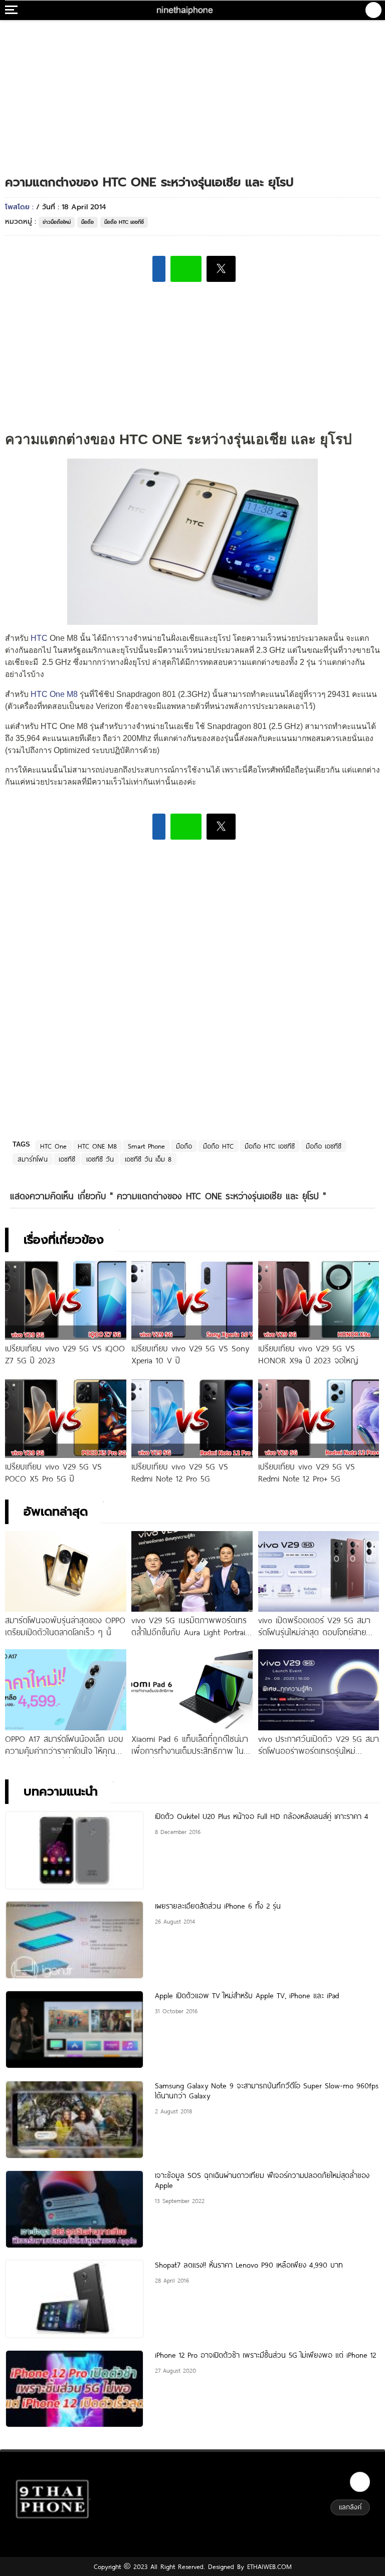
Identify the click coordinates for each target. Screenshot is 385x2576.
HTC (39, 638)
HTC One (53, 1146)
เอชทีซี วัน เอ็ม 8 (148, 1159)
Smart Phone (146, 1146)
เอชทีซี (67, 1159)
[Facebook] (360, 2482)
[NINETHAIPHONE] (185, 10)
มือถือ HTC (218, 1146)
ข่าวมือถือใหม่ (57, 222)
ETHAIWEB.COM (268, 2566)
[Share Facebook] (159, 269)
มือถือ (87, 222)
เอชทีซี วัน (100, 1159)
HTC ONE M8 (97, 1146)
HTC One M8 (54, 694)
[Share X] (221, 269)
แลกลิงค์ (350, 2507)
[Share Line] (186, 269)
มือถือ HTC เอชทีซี (124, 222)
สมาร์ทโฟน (33, 1159)
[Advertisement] (192, 88)
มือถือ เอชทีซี (324, 1146)
